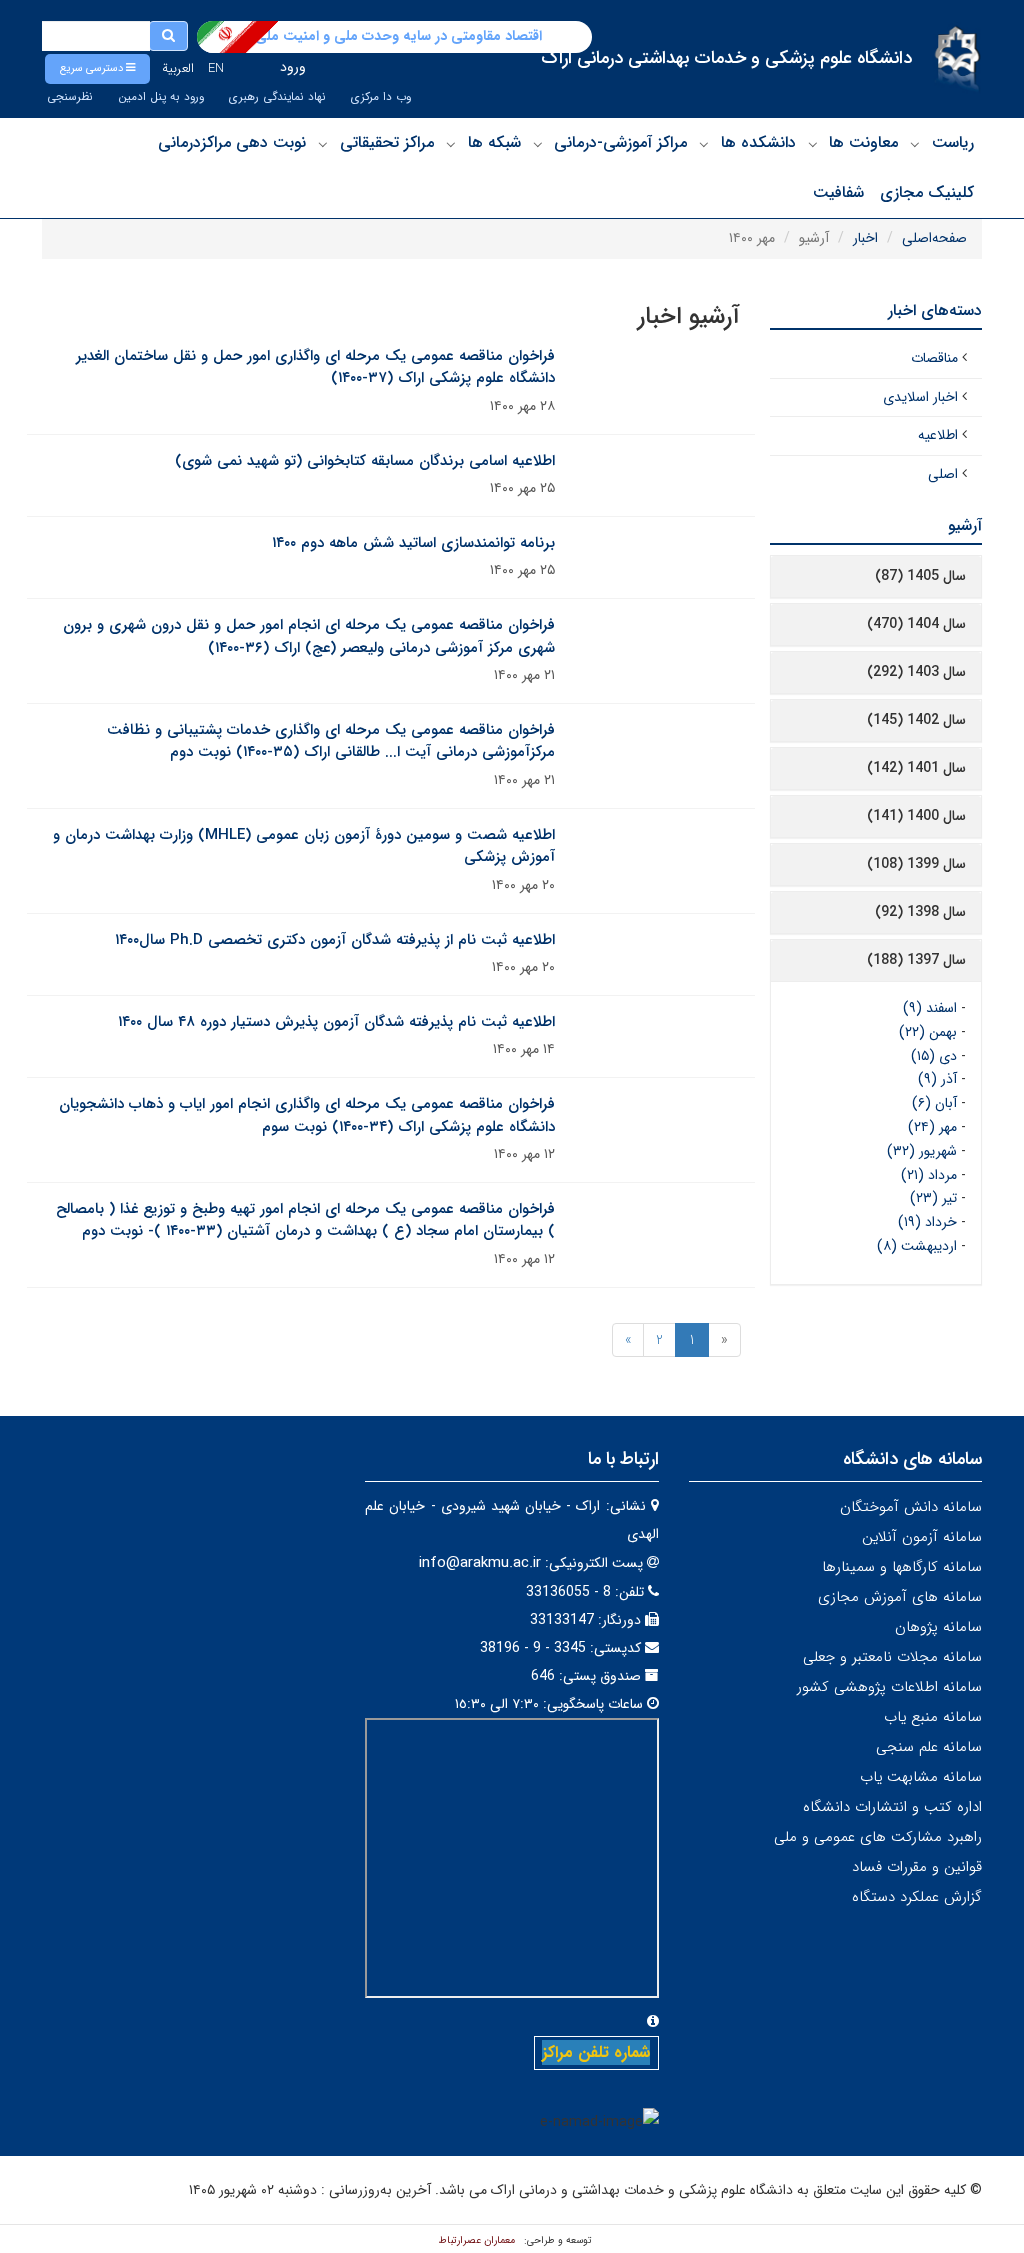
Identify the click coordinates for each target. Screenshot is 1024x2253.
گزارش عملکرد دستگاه (917, 1897)
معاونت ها (863, 142)
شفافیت (838, 192)
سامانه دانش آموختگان (911, 1507)
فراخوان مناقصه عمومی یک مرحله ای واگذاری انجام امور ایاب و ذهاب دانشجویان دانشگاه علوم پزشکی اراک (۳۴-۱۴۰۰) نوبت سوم (307, 1115)
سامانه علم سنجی (929, 1747)
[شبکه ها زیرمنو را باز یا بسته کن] (451, 144)
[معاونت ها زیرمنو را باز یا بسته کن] (813, 144)
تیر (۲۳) (933, 1198)
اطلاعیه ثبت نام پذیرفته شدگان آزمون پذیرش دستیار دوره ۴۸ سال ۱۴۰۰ (336, 1022)
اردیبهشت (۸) (917, 1246)
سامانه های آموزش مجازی (900, 1597)
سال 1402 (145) (916, 720)
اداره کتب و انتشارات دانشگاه (892, 1807)
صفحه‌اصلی (934, 238)
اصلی (943, 474)
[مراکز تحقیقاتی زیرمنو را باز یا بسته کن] (323, 144)
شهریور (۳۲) (922, 1151)
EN (216, 68)
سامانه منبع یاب (933, 1717)
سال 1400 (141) (916, 816)
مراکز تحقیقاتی (387, 142)
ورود (293, 67)
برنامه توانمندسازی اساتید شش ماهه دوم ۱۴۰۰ (413, 543)
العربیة (178, 68)
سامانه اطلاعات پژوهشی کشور (889, 1687)
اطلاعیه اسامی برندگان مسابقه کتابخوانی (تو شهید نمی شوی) (365, 461)
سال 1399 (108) (916, 864)
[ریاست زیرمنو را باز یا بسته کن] (915, 144)
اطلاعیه (938, 435)
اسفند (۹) (930, 1008)
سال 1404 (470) (916, 624)
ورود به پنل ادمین (161, 97)
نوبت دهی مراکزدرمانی (232, 142)
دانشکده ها (758, 142)
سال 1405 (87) (920, 576)
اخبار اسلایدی (920, 397)
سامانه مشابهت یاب (921, 1777)
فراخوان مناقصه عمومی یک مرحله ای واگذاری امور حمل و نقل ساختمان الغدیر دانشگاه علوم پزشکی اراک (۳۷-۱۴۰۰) (315, 367)
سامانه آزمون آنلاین (922, 1537)
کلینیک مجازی (927, 192)
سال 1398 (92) (920, 912)
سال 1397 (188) (916, 960)
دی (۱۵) (934, 1056)
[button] (97, 69)
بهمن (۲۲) (928, 1032)
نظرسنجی (70, 97)
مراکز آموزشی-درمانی (620, 142)
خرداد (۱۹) (927, 1222)
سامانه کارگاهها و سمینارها (902, 1567)
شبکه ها (494, 142)
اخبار (865, 238)
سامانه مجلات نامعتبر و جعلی (892, 1657)
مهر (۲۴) (932, 1127)
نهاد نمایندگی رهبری (277, 97)
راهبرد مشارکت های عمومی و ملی (878, 1837)
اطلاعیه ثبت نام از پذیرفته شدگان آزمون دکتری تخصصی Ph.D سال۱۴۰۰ (335, 940)
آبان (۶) (934, 1103)
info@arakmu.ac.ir (480, 1563)
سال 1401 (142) (916, 768)
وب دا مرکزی (381, 97)
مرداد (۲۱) (929, 1175)
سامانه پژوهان (938, 1627)
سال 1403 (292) (916, 672)
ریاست (953, 142)
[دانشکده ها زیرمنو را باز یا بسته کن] (704, 144)
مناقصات (934, 358)
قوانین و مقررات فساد (917, 1867)
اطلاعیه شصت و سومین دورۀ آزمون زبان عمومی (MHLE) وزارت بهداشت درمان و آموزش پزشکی (304, 846)
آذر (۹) (937, 1079)
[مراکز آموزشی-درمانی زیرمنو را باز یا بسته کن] (538, 144)
